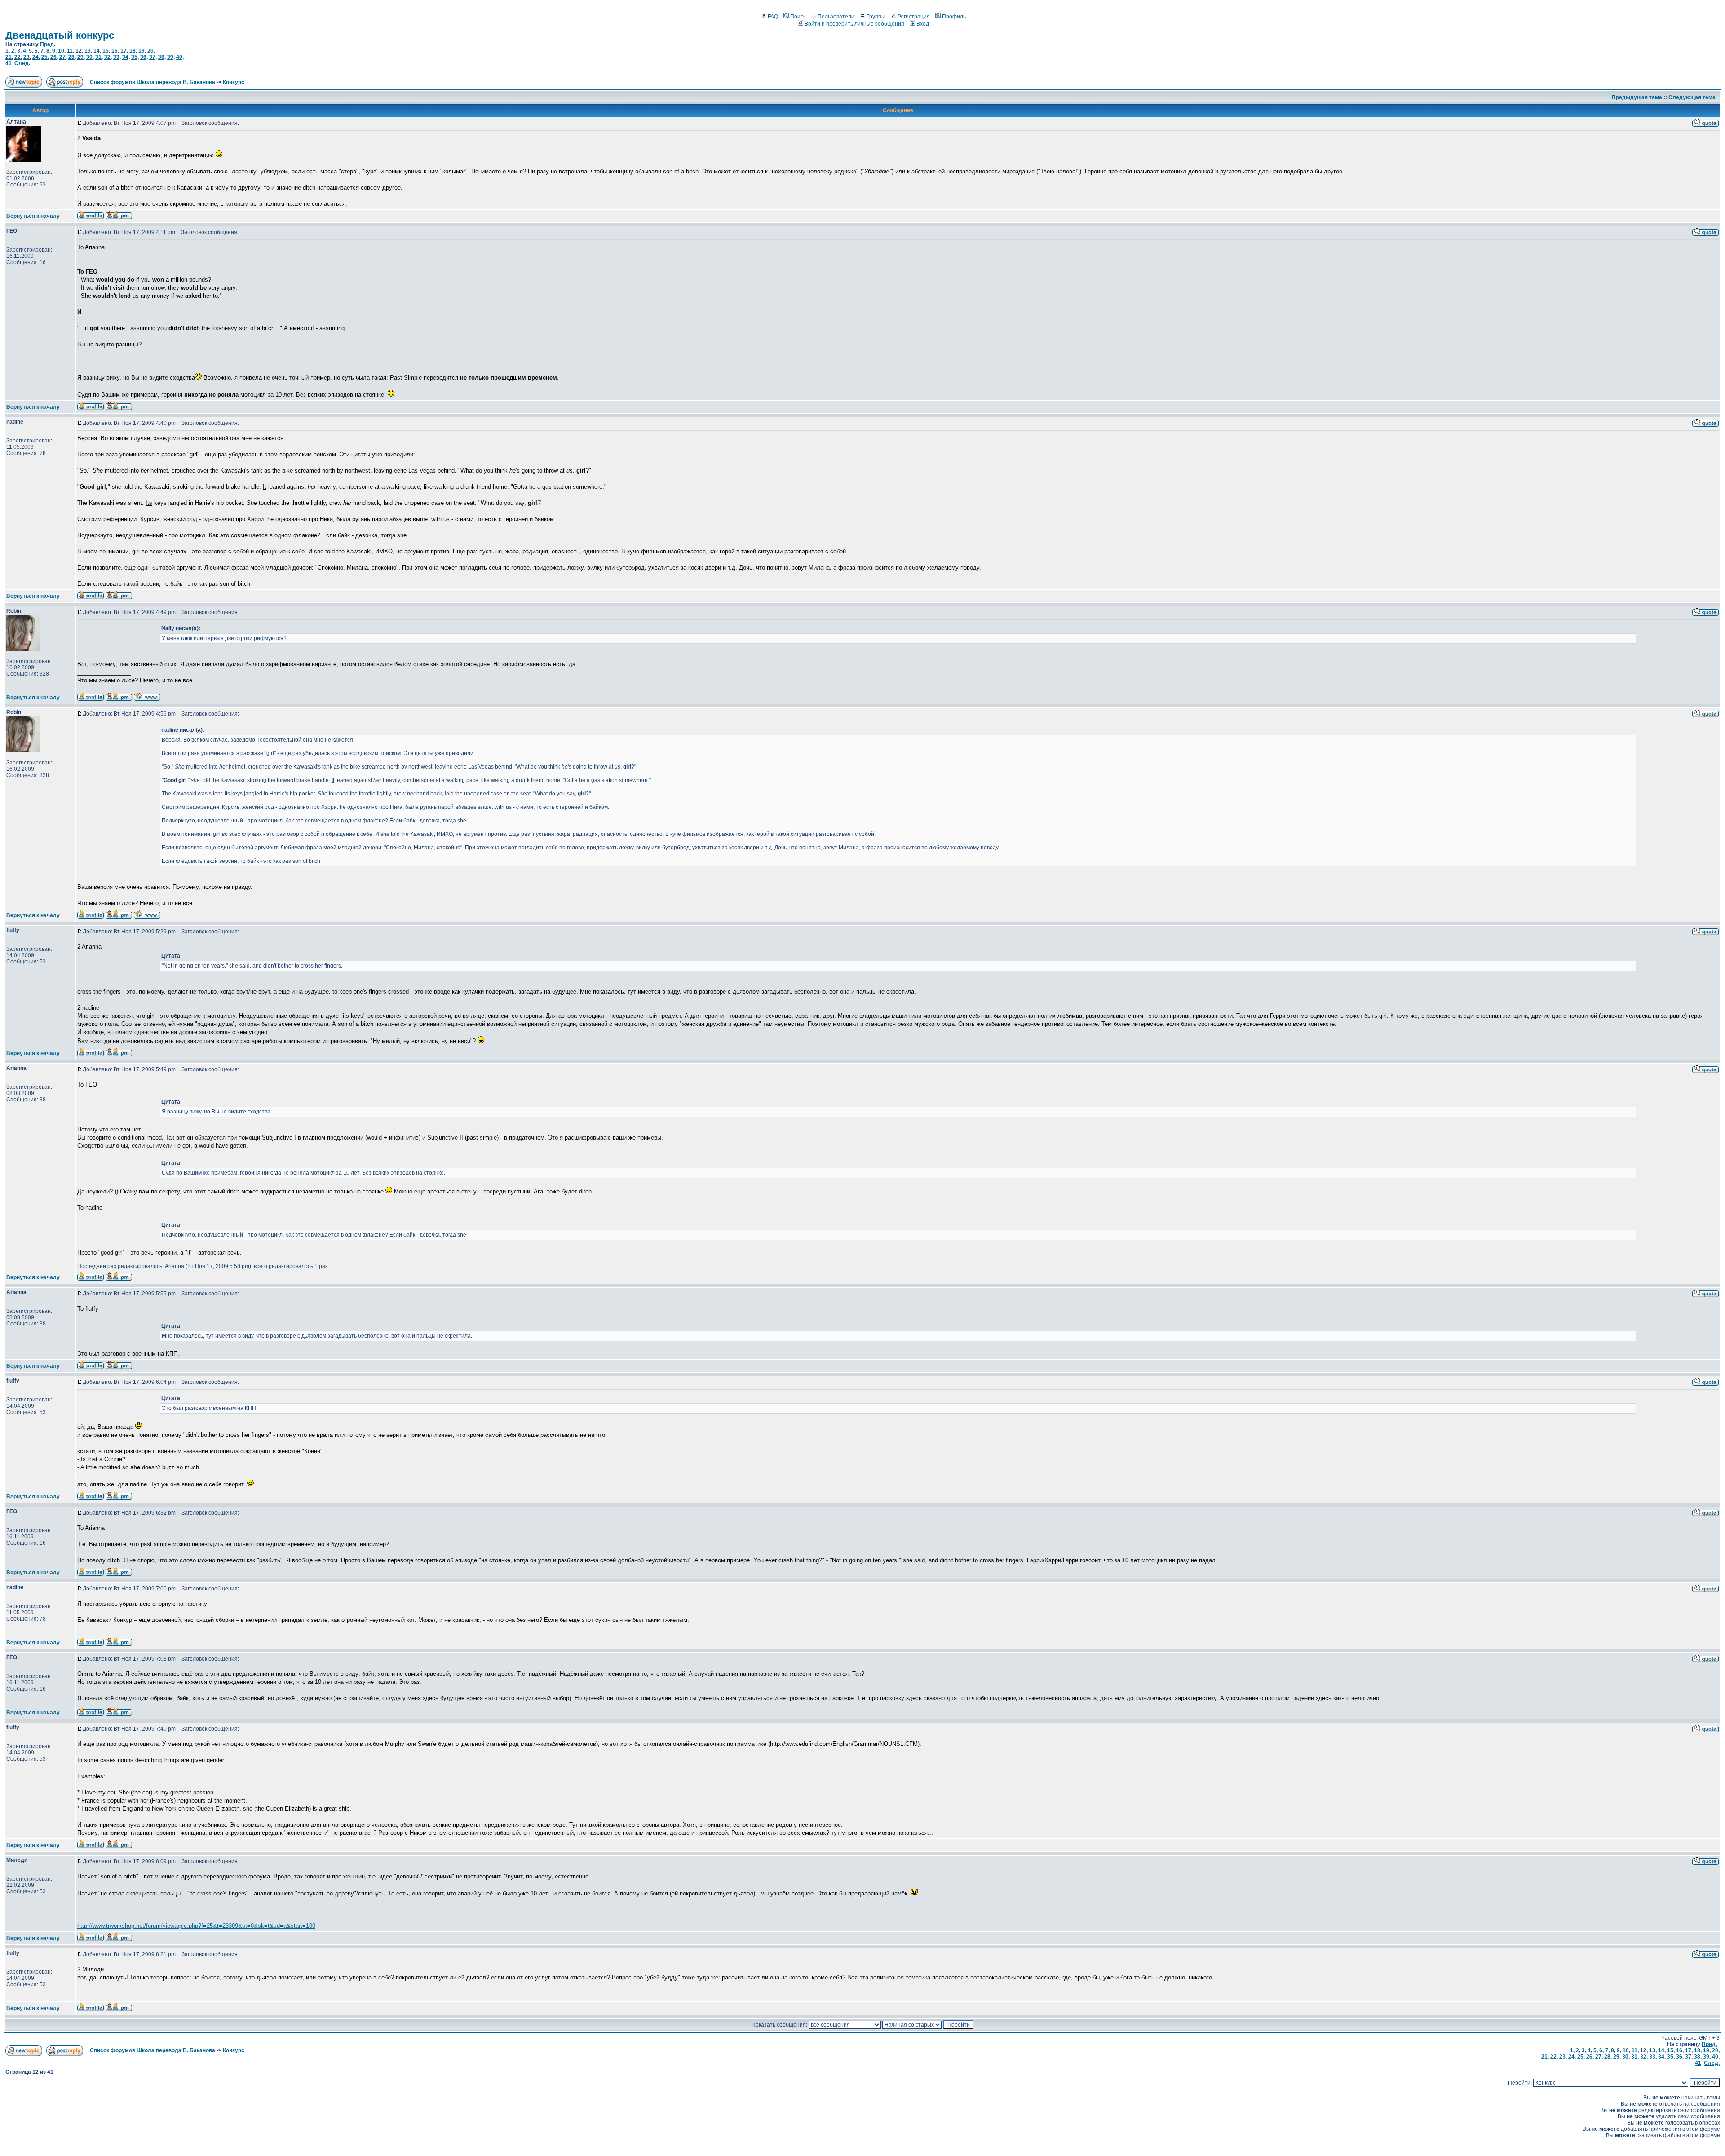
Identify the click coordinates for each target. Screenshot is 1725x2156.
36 (143, 57)
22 (18, 57)
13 (88, 51)
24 (35, 57)
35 (134, 57)
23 (27, 57)
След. (22, 63)
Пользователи (836, 17)
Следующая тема (1692, 97)
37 (152, 57)
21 (9, 57)
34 (125, 57)
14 (97, 51)
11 (70, 51)
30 (89, 57)
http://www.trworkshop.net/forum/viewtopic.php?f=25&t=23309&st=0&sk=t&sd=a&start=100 (196, 1926)
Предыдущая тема (1637, 97)
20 (150, 51)
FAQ (773, 17)
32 (107, 57)
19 (142, 51)
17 (124, 51)
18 (133, 51)
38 (161, 57)
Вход (923, 24)
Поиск (798, 17)
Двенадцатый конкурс (60, 35)
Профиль (954, 17)
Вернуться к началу (33, 216)
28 (71, 57)
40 (179, 57)
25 (44, 57)
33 (116, 57)
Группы (876, 17)
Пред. (48, 44)
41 (9, 63)
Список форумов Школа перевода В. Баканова (153, 82)
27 (62, 57)
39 (170, 57)
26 (53, 57)
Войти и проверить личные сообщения (854, 24)
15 (106, 51)
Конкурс (234, 82)
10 (61, 51)
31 (98, 57)
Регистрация (914, 17)
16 (115, 51)
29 (80, 57)
